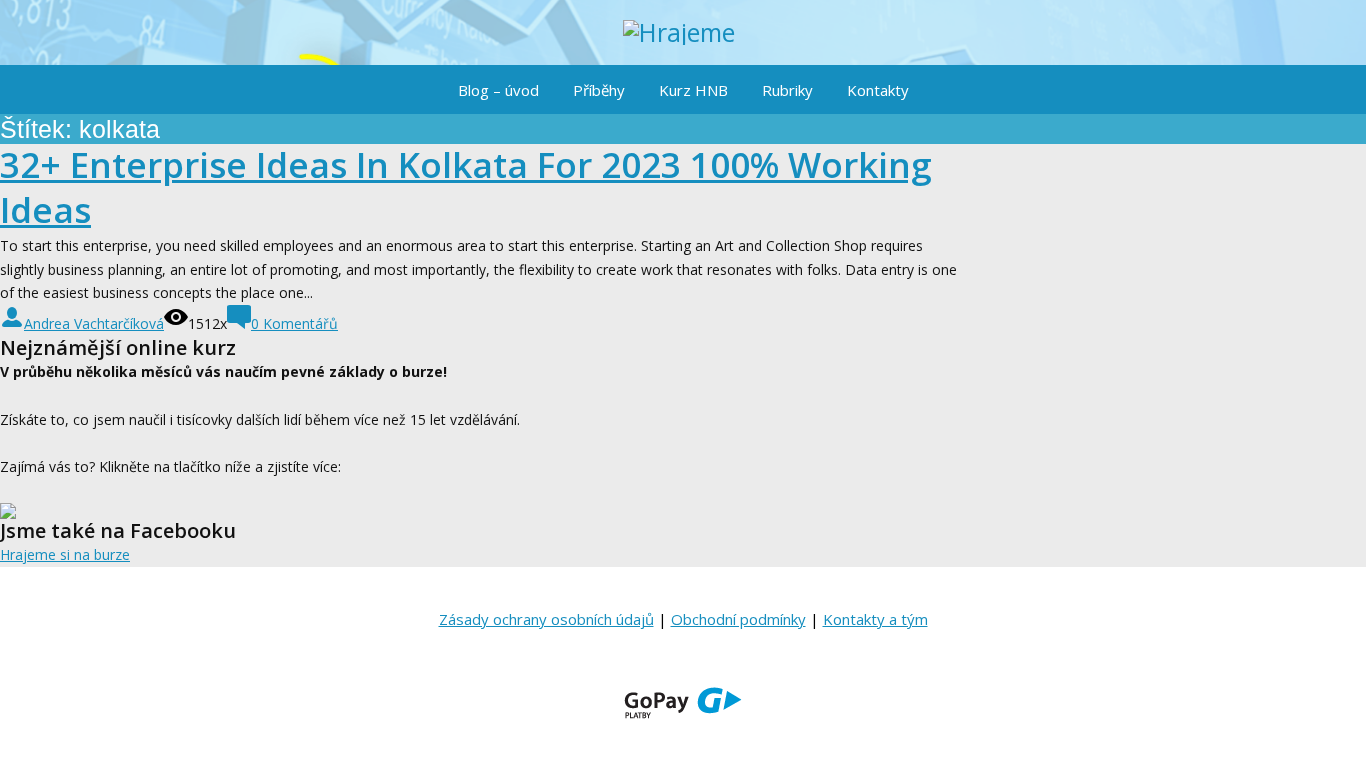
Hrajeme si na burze (65, 554)
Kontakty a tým (875, 619)
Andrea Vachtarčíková (94, 323)
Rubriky (787, 90)
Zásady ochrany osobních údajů (546, 619)
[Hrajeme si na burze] (683, 32)
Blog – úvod (498, 90)
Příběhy (599, 90)
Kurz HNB (693, 90)
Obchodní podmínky (738, 619)
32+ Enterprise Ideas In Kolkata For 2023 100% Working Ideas (466, 187)
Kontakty (878, 90)
